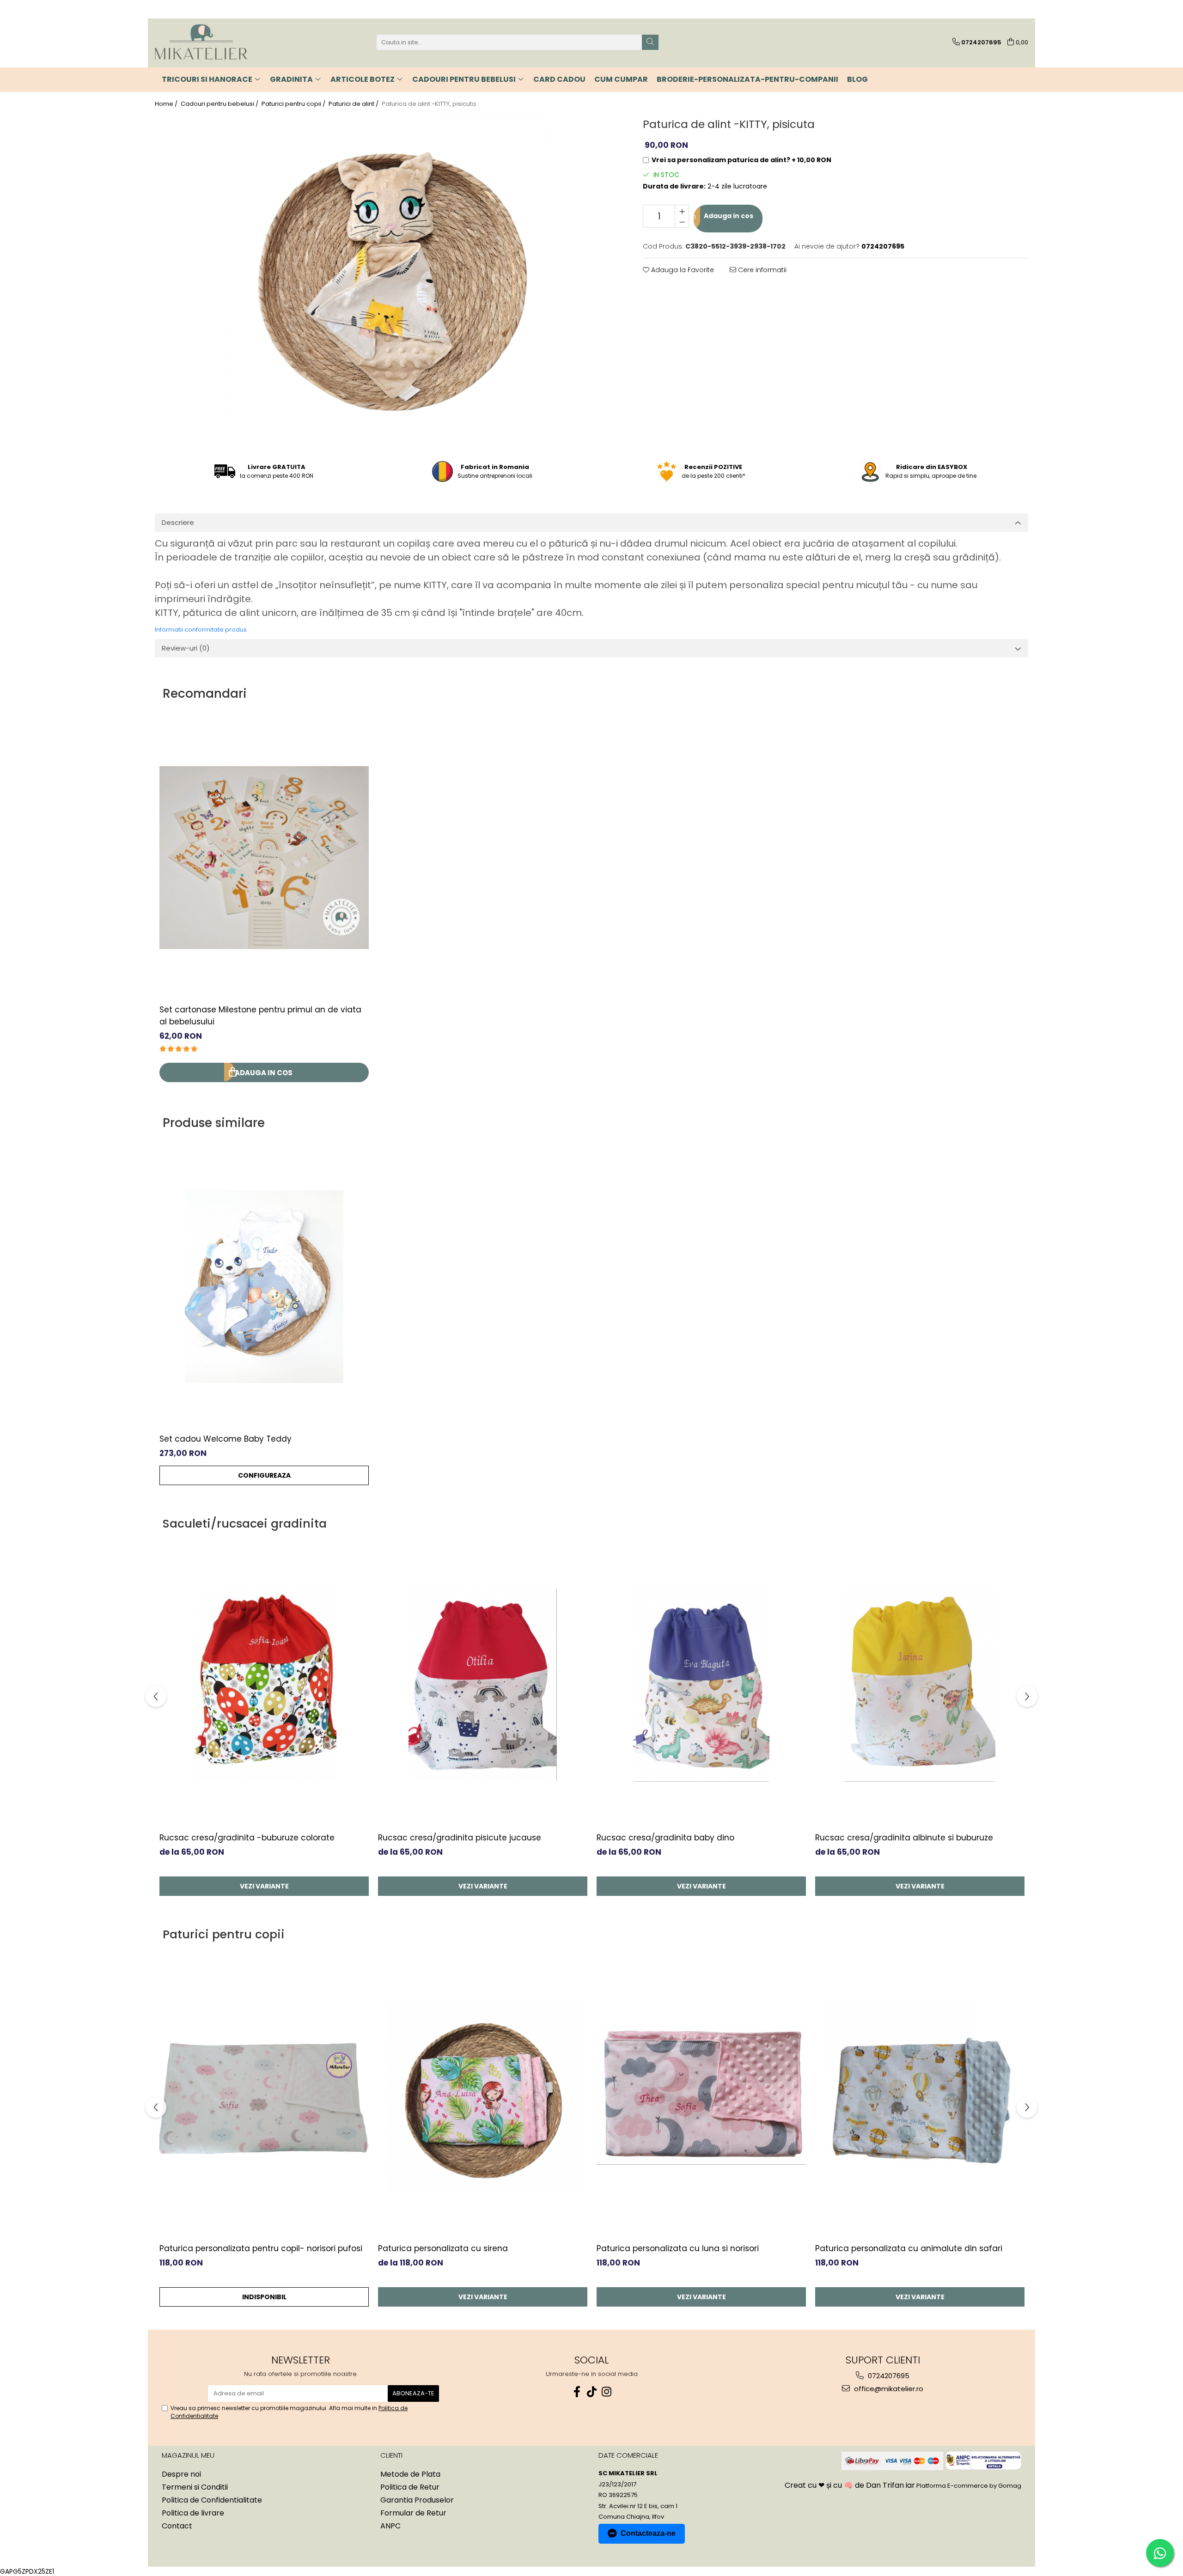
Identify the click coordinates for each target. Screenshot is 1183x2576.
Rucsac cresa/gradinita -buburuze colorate (247, 1838)
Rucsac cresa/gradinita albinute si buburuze (904, 1838)
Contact (177, 2526)
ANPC (390, 2526)
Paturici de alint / (354, 104)
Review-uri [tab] (186, 648)
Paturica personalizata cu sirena (443, 2248)
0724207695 (888, 2376)
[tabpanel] (387, 277)
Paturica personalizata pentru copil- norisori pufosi (261, 2248)
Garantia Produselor (417, 2500)
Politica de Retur (410, 2487)
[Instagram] (606, 2392)
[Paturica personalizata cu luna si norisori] (701, 2096)
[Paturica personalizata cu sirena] (483, 2096)
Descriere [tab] (178, 522)
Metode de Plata (410, 2474)
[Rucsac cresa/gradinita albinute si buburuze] (920, 1686)
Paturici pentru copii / (294, 104)
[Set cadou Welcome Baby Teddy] (264, 1287)
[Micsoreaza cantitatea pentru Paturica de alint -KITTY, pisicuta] (682, 222)
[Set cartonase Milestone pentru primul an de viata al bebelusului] (264, 858)
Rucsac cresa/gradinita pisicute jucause (460, 1838)
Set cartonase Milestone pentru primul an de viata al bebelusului (260, 1016)
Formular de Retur (413, 2513)
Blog (857, 79)
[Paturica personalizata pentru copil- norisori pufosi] (264, 2096)
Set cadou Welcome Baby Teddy (226, 1439)
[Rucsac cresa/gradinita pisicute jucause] (483, 1686)
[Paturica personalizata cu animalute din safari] (920, 2096)
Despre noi (181, 2474)
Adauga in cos (728, 216)
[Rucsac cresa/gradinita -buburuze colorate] (264, 1686)
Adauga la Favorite (682, 270)
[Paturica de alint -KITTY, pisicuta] (387, 277)
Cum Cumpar (621, 79)
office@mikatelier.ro (888, 2389)
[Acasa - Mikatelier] (201, 42)
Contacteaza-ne (648, 2533)
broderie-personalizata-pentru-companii (747, 79)
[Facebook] (577, 2392)
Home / (167, 104)
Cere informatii (761, 270)
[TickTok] (591, 2392)
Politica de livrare (193, 2513)
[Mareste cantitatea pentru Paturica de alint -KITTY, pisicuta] (682, 211)
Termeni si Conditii (195, 2487)
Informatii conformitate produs (201, 630)
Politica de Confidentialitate (212, 2500)
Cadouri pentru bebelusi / (220, 104)
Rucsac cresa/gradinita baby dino (665, 1838)
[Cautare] (650, 42)
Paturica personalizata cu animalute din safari (909, 2248)
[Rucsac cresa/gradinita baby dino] (701, 1686)
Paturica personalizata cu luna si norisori (678, 2248)
